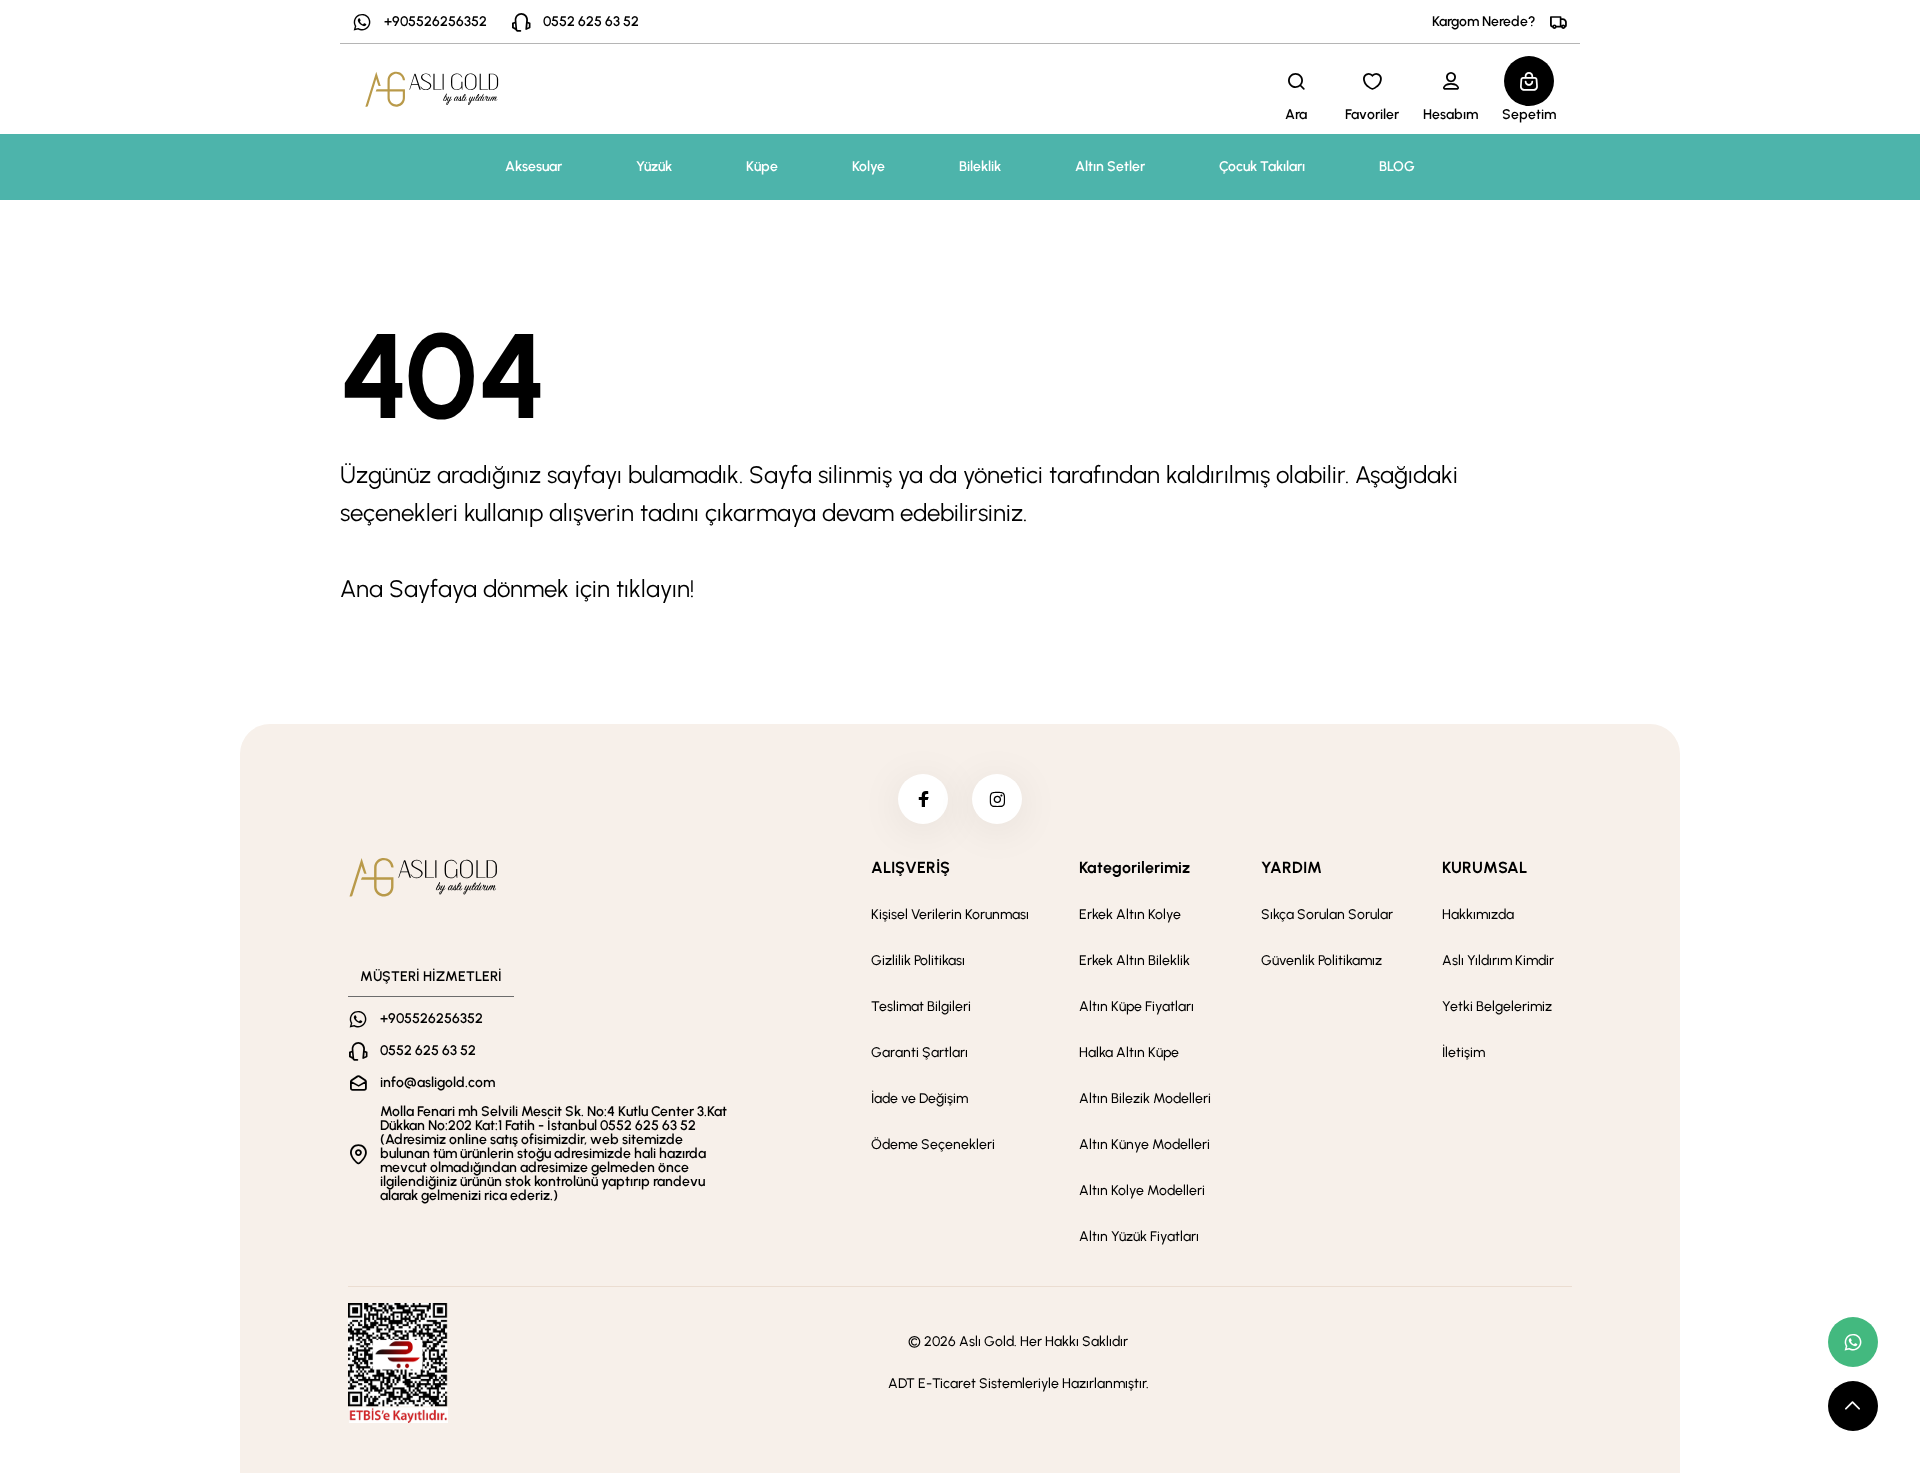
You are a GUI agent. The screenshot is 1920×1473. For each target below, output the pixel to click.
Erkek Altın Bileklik (1134, 960)
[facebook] (923, 799)
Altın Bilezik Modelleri (1145, 1098)
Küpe (762, 166)
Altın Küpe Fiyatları (1136, 1006)
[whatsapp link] (1853, 1342)
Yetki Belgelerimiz (1497, 1006)
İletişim (1463, 1052)
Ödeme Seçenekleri (933, 1144)
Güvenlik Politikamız (1321, 960)
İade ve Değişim (919, 1098)
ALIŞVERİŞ (910, 867)
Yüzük (654, 166)
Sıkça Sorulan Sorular (1327, 914)
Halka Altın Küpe (1129, 1052)
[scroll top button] (1853, 1406)
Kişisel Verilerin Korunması (950, 914)
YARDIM (1291, 867)
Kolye (868, 166)
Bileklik (980, 166)
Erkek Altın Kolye (1130, 914)
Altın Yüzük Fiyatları (1139, 1236)
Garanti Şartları (919, 1052)
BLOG (1397, 166)
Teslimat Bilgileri (921, 1006)
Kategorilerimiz (1134, 867)
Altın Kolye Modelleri (1142, 1190)
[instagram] (997, 799)
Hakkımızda (1478, 914)
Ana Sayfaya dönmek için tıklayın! (517, 588)
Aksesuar (533, 166)
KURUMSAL (1484, 867)
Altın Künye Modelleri (1144, 1144)
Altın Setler (1110, 166)
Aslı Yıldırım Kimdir (1498, 960)
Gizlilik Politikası (918, 960)
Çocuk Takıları (1262, 166)
